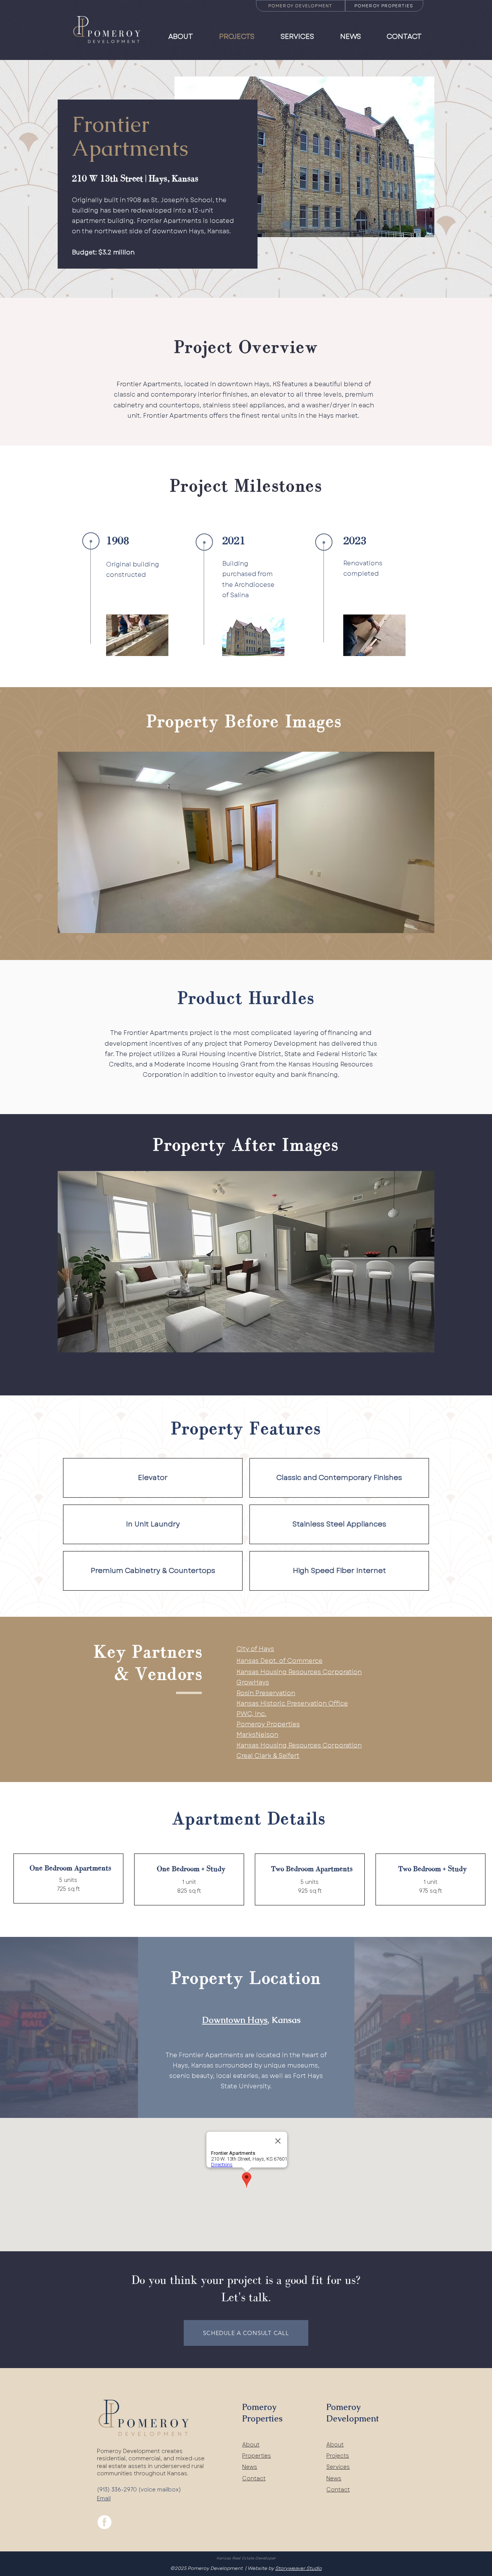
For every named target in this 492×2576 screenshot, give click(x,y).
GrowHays (253, 1682)
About (251, 2445)
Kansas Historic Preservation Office (292, 1703)
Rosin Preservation (266, 1693)
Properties (257, 2456)
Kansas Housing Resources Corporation (299, 1672)
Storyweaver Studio (298, 2568)
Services (338, 2467)
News (250, 2467)
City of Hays (255, 1649)
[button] (246, 842)
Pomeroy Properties (268, 1724)
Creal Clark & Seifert (268, 1756)
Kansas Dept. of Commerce (279, 1661)
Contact (254, 2478)
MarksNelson (257, 1735)
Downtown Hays (235, 2020)
